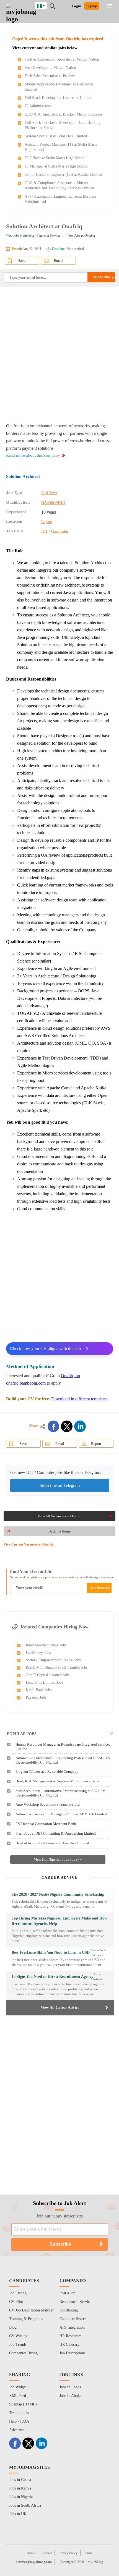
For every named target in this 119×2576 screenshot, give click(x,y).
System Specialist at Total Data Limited (56, 136)
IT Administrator (38, 106)
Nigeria (45, 5)
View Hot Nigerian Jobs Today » (58, 1859)
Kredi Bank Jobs (39, 1690)
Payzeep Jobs (36, 1697)
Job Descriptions (72, 2353)
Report (96, 1444)
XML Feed (18, 2396)
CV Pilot (16, 2302)
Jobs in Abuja (70, 2396)
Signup (92, 6)
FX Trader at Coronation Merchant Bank (46, 1824)
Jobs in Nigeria (21, 2497)
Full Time (49, 493)
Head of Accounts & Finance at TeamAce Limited (52, 1843)
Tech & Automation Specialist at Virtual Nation (62, 59)
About (31, 2553)
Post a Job (67, 2293)
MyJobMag (95, 2562)
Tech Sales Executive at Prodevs (50, 76)
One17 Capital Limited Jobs (48, 1675)
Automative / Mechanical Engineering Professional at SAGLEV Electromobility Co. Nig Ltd (63, 1760)
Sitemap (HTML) (23, 2404)
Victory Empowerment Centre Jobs (53, 1660)
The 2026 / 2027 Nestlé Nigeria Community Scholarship (58, 1894)
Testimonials (19, 2413)
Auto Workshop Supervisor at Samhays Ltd (48, 1804)
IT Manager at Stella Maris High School (56, 166)
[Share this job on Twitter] (67, 1426)
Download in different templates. (80, 1399)
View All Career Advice (60, 2008)
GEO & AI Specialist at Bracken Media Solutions (63, 114)
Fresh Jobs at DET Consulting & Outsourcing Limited (56, 1833)
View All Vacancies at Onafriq (59, 1516)
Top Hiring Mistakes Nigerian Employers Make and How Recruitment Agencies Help (59, 1921)
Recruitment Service (75, 2302)
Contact (47, 2553)
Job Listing (18, 2293)
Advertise (17, 2430)
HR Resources (70, 2336)
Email (58, 261)
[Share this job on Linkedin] (80, 1426)
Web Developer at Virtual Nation (50, 68)
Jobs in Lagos (70, 2387)
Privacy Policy (68, 2553)
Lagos (46, 522)
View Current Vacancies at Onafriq (29, 1544)
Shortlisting (69, 2310)
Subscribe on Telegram (60, 1485)
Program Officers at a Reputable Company (47, 1771)
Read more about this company (33, 455)
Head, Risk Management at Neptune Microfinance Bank (57, 1781)
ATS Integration (72, 2327)
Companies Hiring (23, 2353)
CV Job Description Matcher (31, 2310)
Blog (13, 2327)
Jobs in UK (18, 2514)
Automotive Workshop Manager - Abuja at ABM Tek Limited (61, 1814)
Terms (88, 2553)
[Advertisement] (59, 354)
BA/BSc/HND (53, 503)
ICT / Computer (55, 531)
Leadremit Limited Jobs (44, 1682)
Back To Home (59, 1531)
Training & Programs (26, 2319)
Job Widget (18, 2387)
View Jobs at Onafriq (81, 236)
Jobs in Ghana (20, 2480)
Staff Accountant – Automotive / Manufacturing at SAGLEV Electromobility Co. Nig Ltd (60, 1793)
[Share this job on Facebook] (53, 1426)
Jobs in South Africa (25, 2505)
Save (22, 261)
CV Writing (18, 2336)
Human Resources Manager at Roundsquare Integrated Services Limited (63, 1747)
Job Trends (18, 2344)
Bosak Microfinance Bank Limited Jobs (57, 1668)
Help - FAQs (19, 2421)
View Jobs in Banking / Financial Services (33, 236)
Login (76, 6)
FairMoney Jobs (38, 1653)
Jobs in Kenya (20, 2488)
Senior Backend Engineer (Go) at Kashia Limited (63, 175)
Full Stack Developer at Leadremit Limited (59, 98)
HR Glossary (69, 2344)
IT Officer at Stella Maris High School (55, 158)
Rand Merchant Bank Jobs (46, 1645)
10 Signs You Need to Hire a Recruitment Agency (52, 1977)
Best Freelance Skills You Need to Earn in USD (51, 1953)
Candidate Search (73, 2319)
